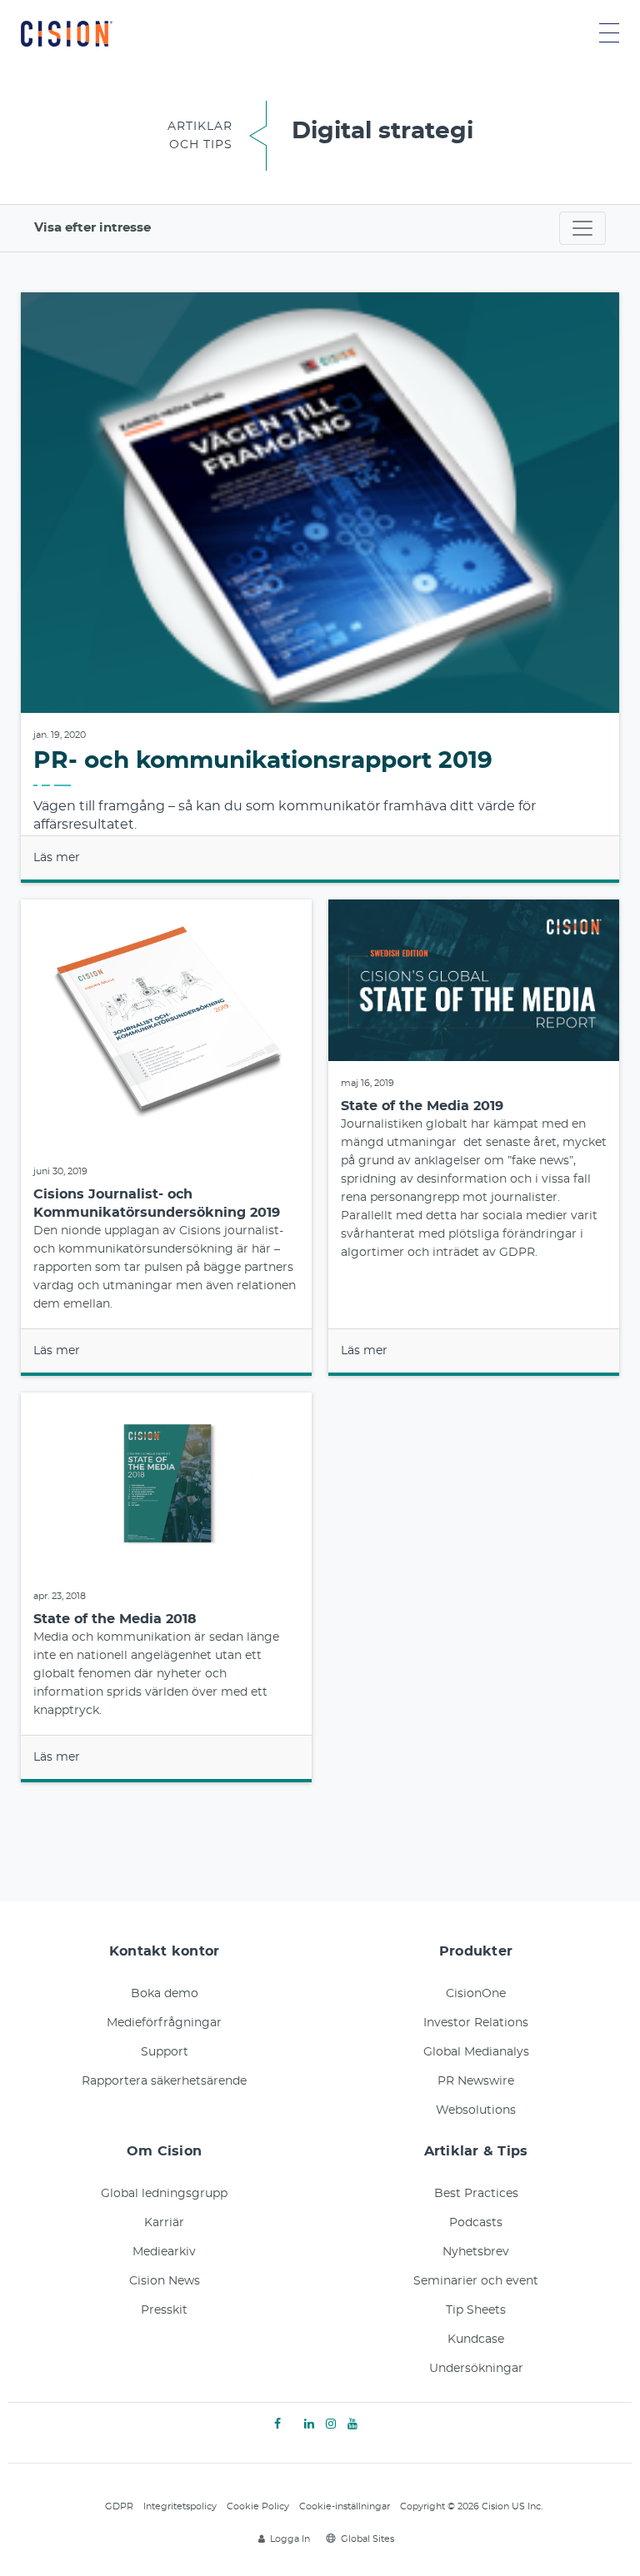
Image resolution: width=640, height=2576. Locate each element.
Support (165, 2052)
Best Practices (476, 2194)
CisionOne (476, 1994)
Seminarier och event (476, 2281)
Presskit (164, 2310)
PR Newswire (476, 2081)
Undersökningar (476, 2369)
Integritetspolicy (180, 2506)
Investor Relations (476, 2023)
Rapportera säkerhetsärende (164, 2081)
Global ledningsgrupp (164, 2194)
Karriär (164, 2223)
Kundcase (476, 2339)
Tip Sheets (476, 2310)
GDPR (119, 2506)
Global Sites (367, 2539)
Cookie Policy (258, 2506)
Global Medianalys (476, 2052)
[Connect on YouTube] (352, 2424)
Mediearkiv (164, 2252)
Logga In (290, 2539)
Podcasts (476, 2223)
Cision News (165, 2281)
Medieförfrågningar (164, 2023)
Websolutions (476, 2110)
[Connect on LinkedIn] (309, 2424)
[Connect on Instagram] (331, 2424)
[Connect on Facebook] (277, 2424)
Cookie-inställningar (345, 2506)
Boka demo (165, 1994)
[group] (320, 588)
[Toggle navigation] (582, 228)
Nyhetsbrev (476, 2252)
